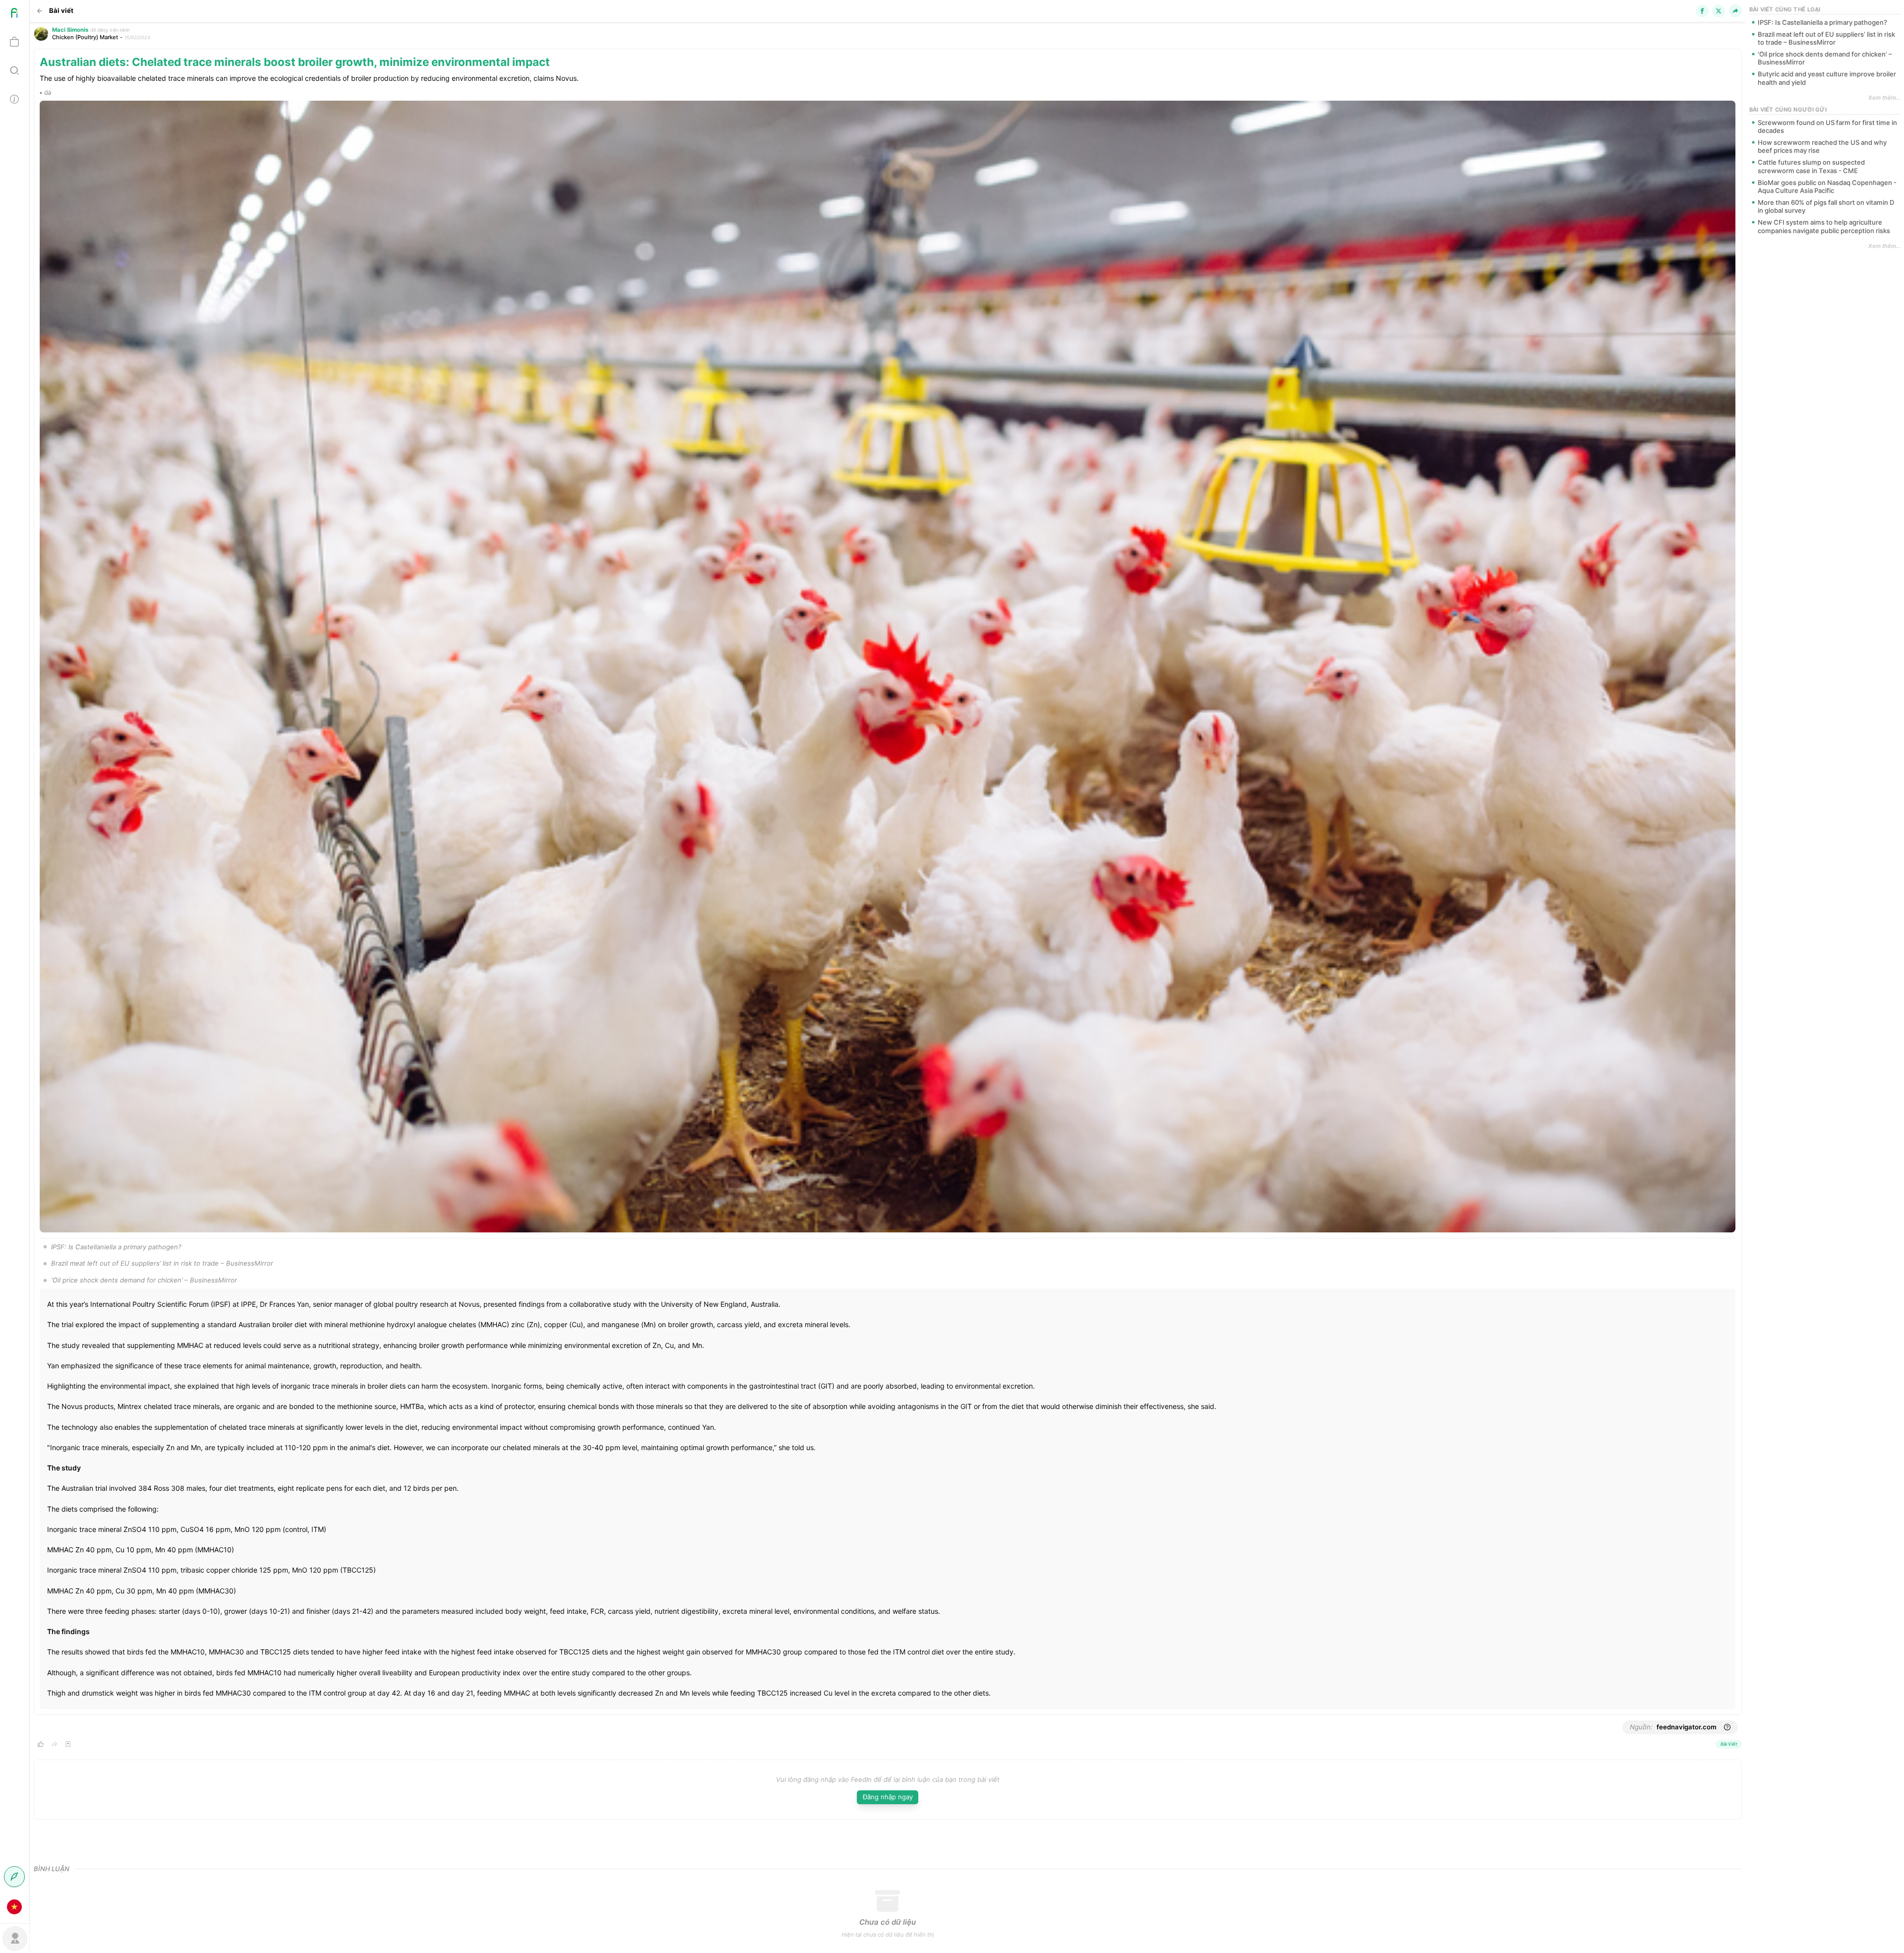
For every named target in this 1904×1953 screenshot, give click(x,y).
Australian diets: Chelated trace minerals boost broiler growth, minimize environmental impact (295, 62)
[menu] (15, 961)
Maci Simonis (70, 30)
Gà (48, 93)
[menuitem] (14, 14)
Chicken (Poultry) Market (85, 37)
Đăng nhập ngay (888, 1797)
